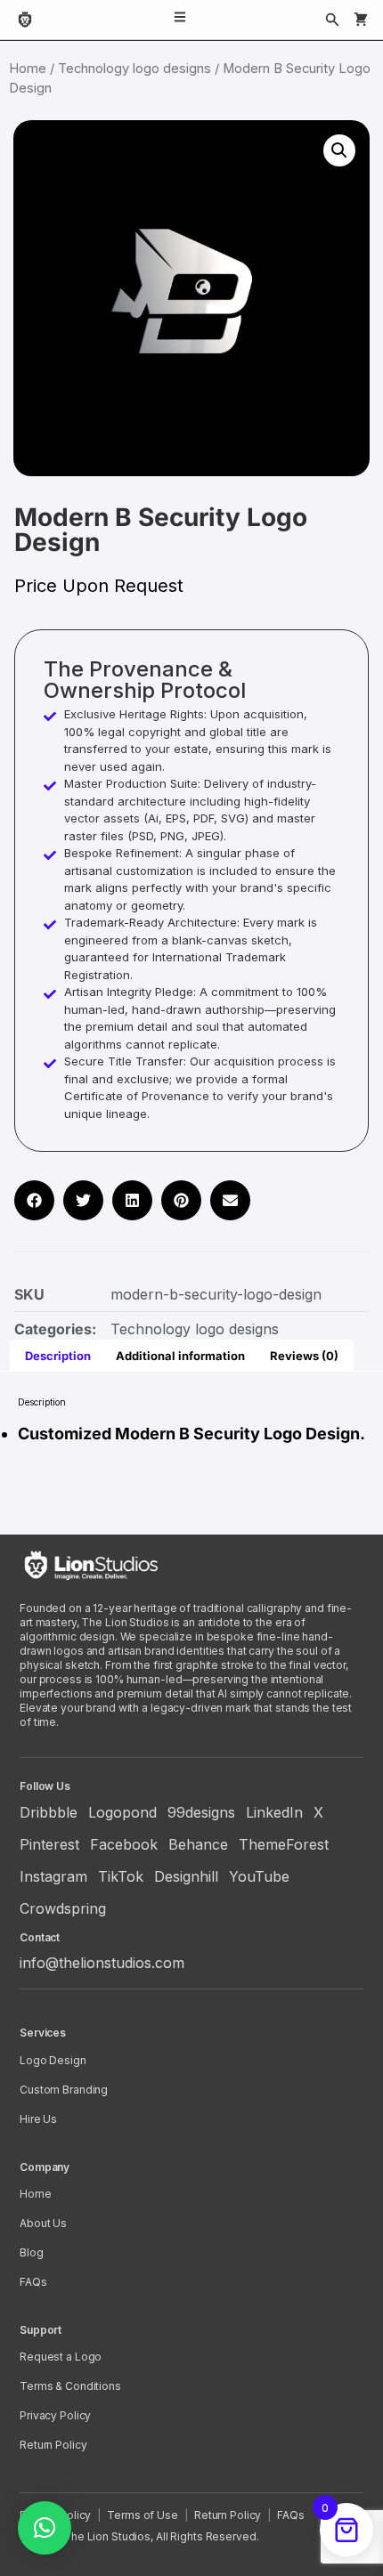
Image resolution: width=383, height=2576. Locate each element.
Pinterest (49, 1844)
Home (28, 69)
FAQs (33, 2282)
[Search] (332, 20)
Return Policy (53, 2445)
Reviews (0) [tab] (304, 1356)
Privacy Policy (55, 2415)
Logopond (122, 1812)
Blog (32, 2252)
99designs (201, 1812)
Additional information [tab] (180, 1356)
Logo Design (53, 2060)
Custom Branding (64, 2090)
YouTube (259, 1876)
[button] (339, 150)
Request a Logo (61, 2357)
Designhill (186, 1876)
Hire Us (38, 2119)
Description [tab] (58, 1356)
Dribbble (49, 1812)
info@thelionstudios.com (102, 1963)
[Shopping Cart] (361, 20)
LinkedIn (274, 1812)
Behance (198, 1844)
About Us (43, 2223)
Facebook (124, 1844)
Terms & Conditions (70, 2386)
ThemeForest (284, 1844)
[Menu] (180, 20)
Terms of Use (143, 2515)
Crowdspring (63, 1908)
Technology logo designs (134, 69)
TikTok (121, 1876)
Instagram (53, 1876)
